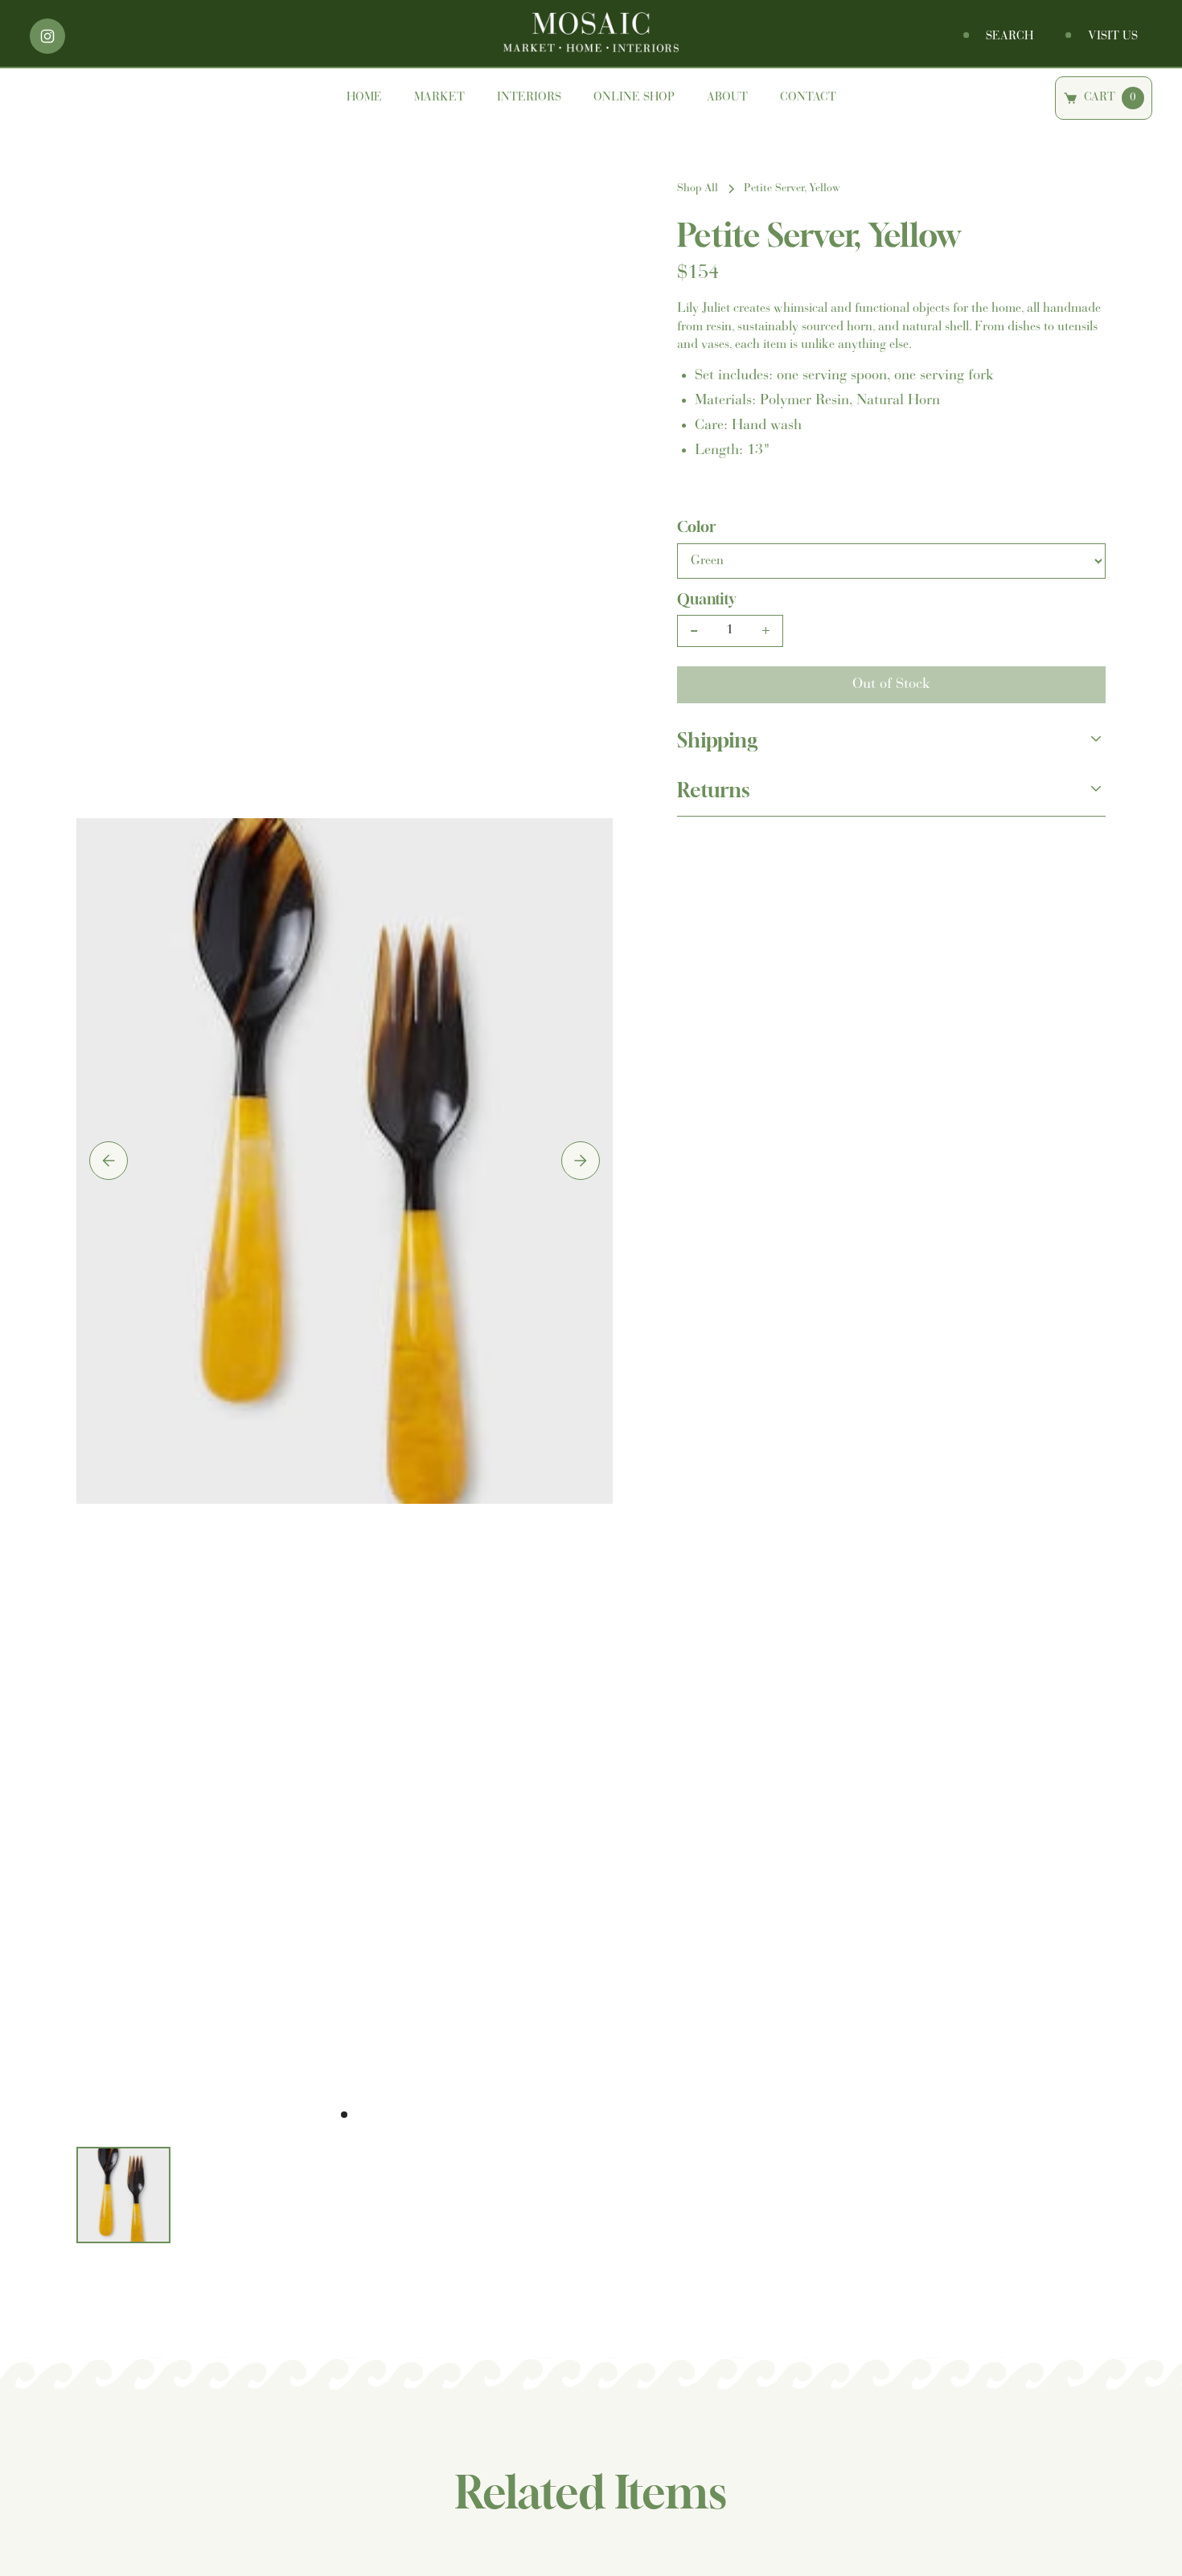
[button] (109, 1161)
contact (808, 98)
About (727, 98)
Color (696, 526)
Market (439, 98)
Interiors (529, 98)
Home (364, 98)
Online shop (634, 98)
